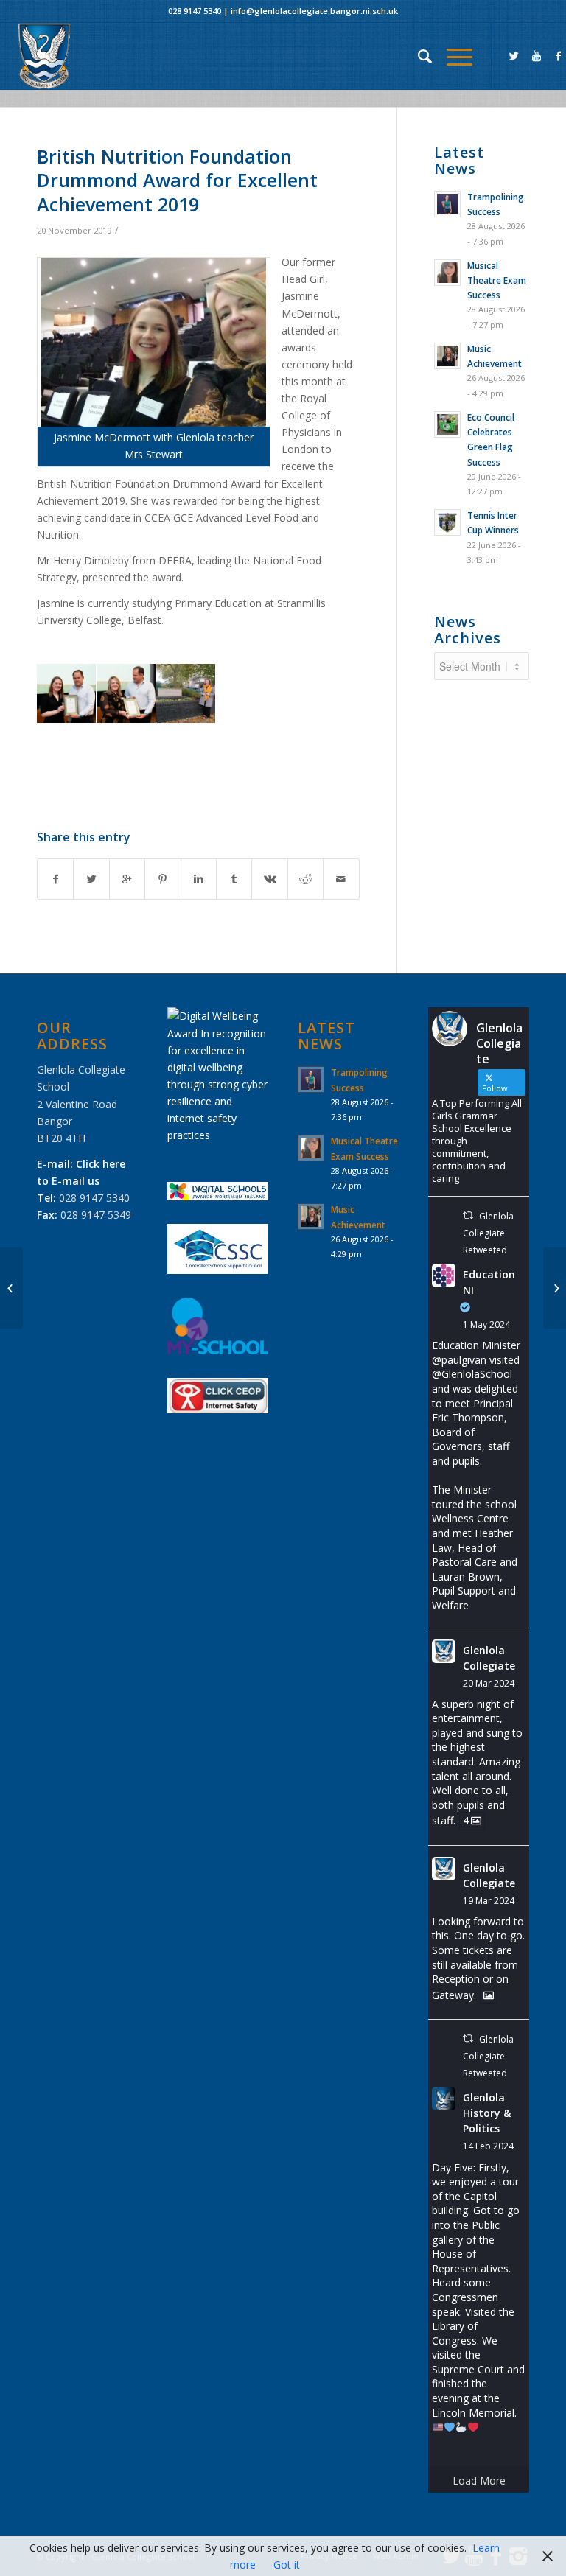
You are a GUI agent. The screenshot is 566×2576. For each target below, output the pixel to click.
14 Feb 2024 (488, 2146)
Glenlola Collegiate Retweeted (488, 1233)
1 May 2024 (486, 1324)
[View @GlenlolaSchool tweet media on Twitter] (489, 1995)
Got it (287, 2565)
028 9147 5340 (195, 11)
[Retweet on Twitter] (468, 1215)
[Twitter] (514, 56)
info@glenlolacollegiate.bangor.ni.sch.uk (314, 11)
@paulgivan (459, 1360)
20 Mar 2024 (489, 1683)
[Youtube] (537, 56)
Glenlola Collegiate (489, 1658)
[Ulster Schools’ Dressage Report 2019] (555, 1288)
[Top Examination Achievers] (11, 1288)
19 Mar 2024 (489, 1901)
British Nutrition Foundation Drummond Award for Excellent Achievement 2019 (177, 180)
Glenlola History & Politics (487, 2113)
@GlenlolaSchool (472, 1374)
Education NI (489, 1282)
